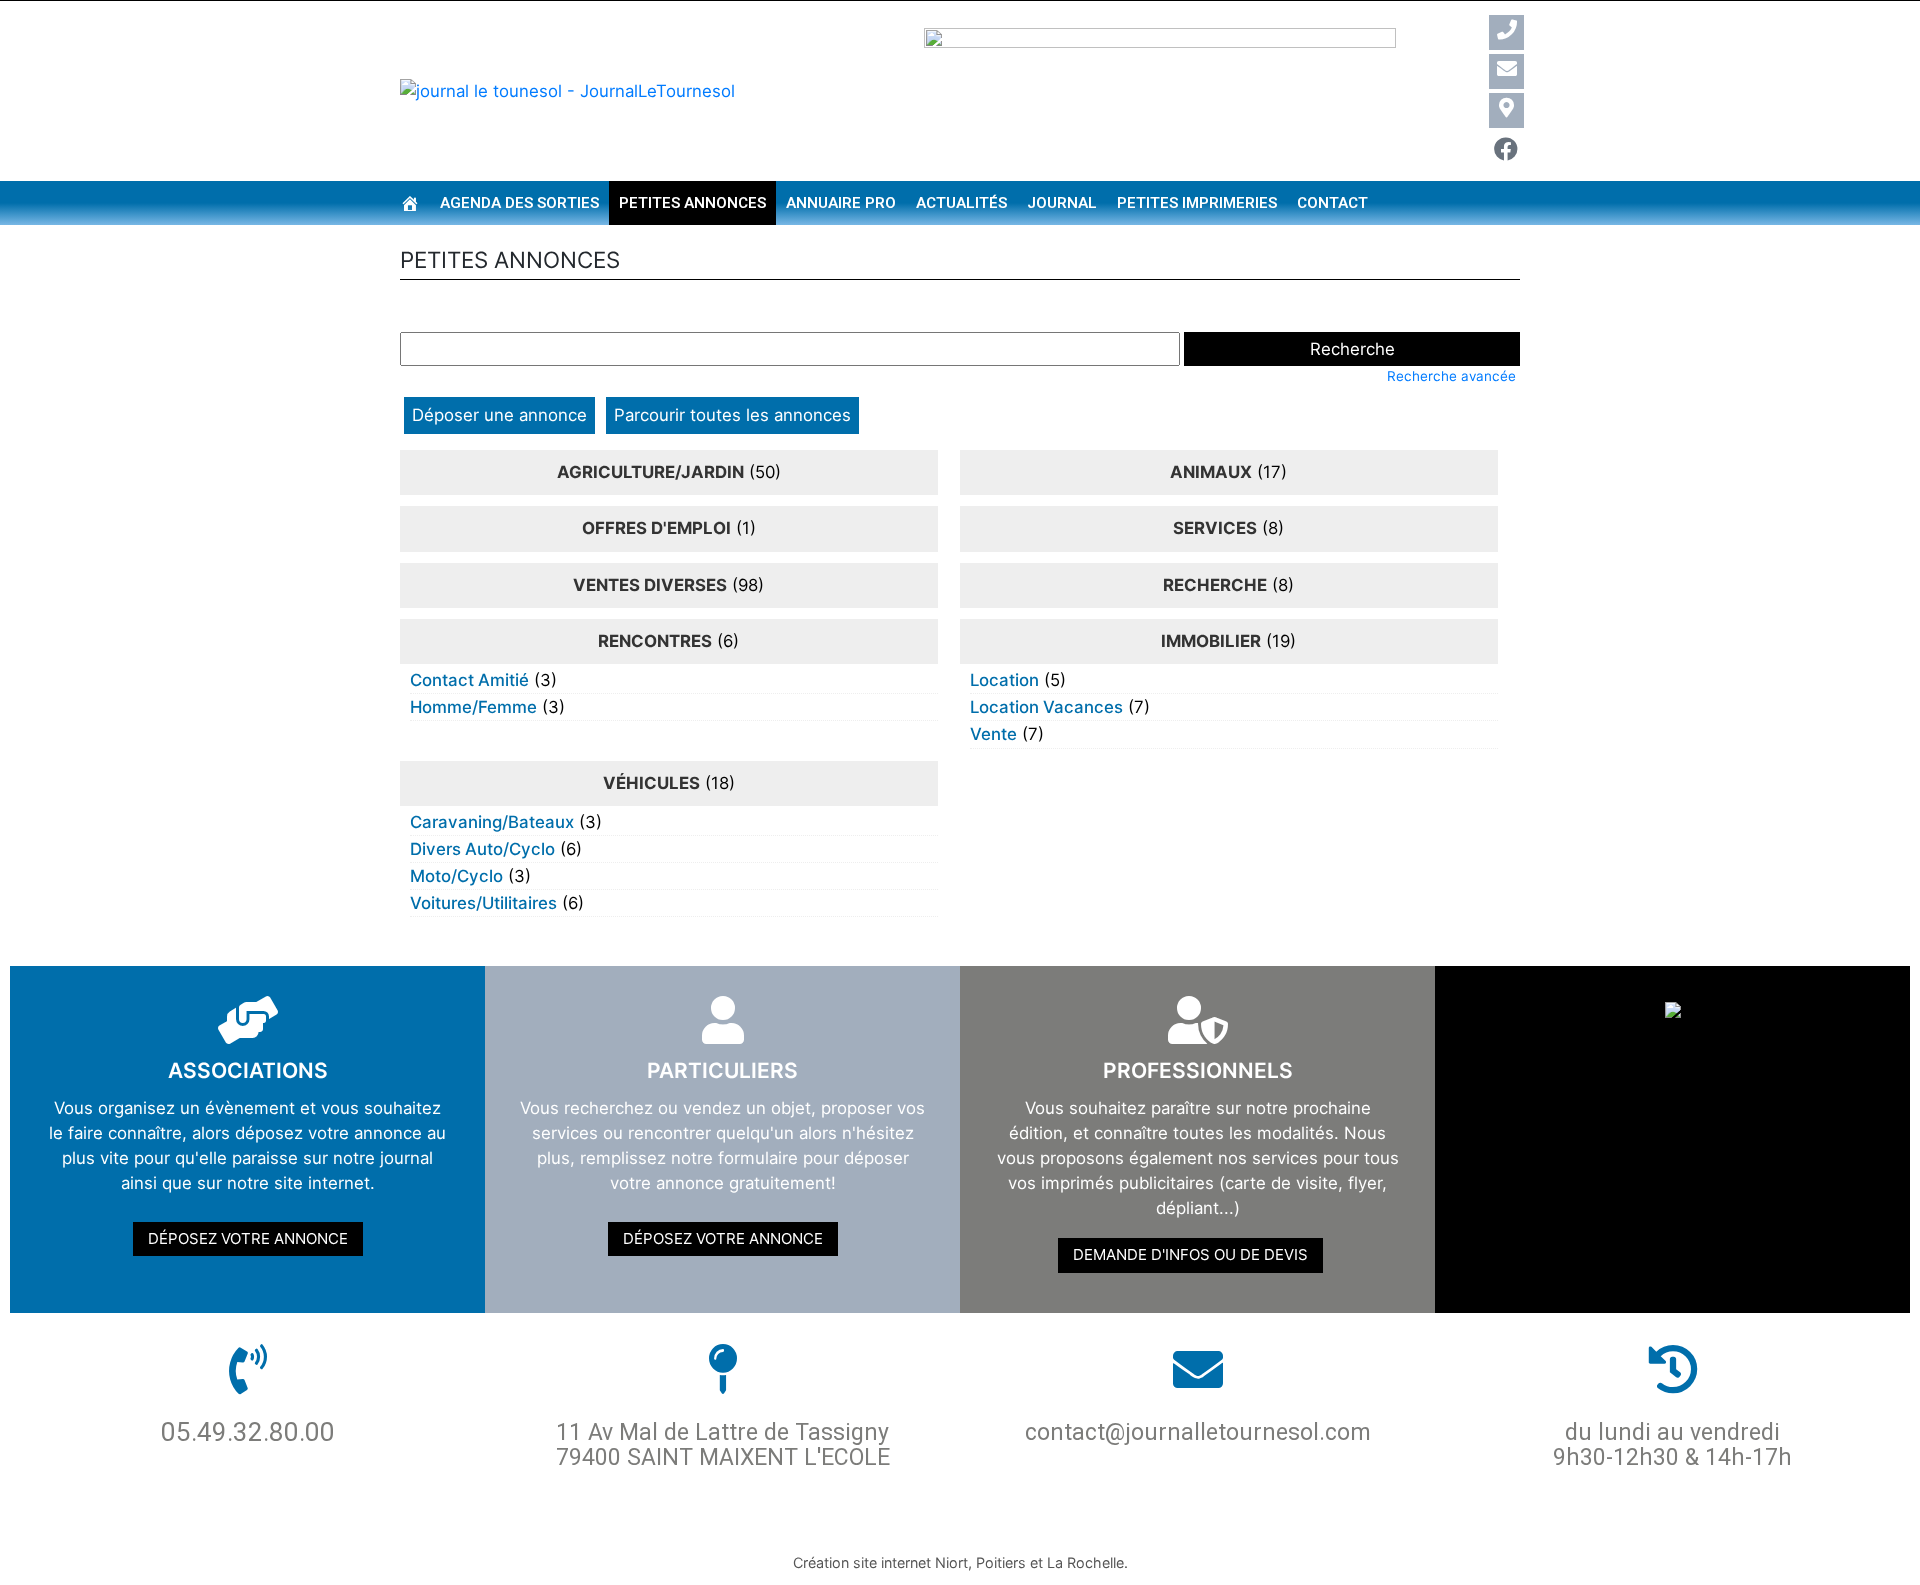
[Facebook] (1506, 149)
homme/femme (473, 707)
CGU (1162, 1527)
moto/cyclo (456, 876)
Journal (1062, 203)
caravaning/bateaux (492, 822)
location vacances (1046, 707)
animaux (1211, 472)
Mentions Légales (1044, 1527)
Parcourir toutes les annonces (732, 415)
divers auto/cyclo (482, 849)
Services (1215, 528)
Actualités (961, 203)
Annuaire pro (841, 203)
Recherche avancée (1451, 376)
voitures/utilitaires (483, 903)
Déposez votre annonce (248, 1238)
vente (993, 734)
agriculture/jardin (650, 472)
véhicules (651, 783)
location (1004, 680)
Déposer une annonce (499, 415)
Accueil (661, 1527)
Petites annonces (692, 203)
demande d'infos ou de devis (1190, 1254)
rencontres (655, 641)
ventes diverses (650, 585)
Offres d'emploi (656, 528)
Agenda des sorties (519, 203)
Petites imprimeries (1197, 203)
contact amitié (469, 680)
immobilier (1211, 641)
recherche (1215, 585)
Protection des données (828, 1527)
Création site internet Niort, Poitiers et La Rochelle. (960, 1562)
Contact (1332, 203)
